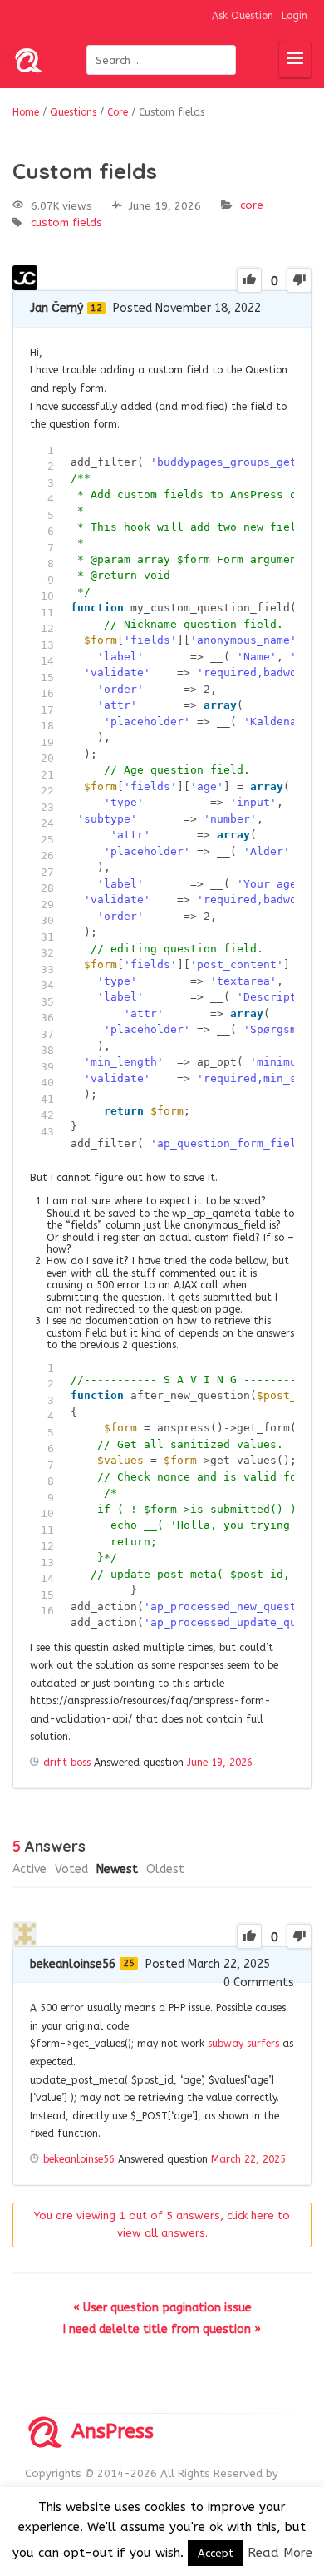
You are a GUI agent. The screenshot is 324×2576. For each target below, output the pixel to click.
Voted (71, 1869)
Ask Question (243, 16)
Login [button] (295, 16)
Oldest (165, 1869)
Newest (117, 1869)
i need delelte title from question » (162, 2329)
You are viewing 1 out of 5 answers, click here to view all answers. (162, 2224)
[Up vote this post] (249, 280)
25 (129, 1963)
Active (29, 1869)
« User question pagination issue (162, 2308)
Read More (280, 2553)
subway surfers (243, 2044)
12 (96, 308)
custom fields (66, 222)
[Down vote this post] (299, 280)
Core (252, 205)
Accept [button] (216, 2553)
